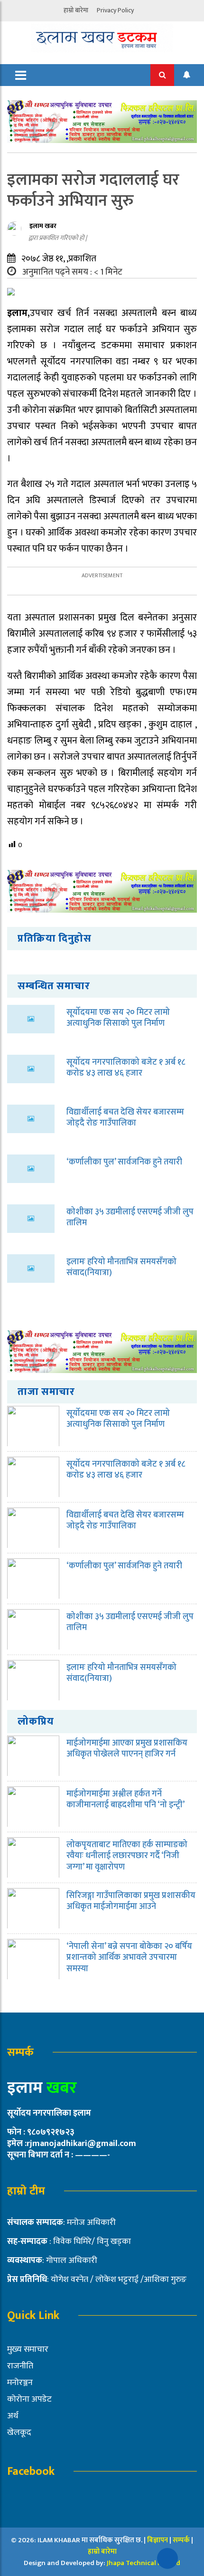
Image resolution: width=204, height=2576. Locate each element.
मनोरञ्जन (20, 2383)
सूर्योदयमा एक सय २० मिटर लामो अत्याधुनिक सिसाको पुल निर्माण (118, 1018)
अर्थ (13, 2416)
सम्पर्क (182, 2540)
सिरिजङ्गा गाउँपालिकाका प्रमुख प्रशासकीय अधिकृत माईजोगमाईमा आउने (131, 1901)
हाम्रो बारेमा (76, 10)
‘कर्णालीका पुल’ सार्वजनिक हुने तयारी (124, 1162)
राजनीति (20, 2366)
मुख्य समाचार (28, 2349)
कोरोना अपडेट (29, 2399)
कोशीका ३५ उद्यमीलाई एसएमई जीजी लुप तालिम (130, 1217)
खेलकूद (19, 2433)
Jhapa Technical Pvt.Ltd (144, 2563)
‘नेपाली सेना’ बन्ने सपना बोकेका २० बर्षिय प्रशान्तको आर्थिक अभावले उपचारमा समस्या (129, 1958)
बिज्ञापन (158, 2540)
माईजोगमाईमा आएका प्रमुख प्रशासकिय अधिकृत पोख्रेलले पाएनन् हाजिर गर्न (127, 1749)
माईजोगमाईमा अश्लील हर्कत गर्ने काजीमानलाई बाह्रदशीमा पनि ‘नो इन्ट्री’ (125, 1799)
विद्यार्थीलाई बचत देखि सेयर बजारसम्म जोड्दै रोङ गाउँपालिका (125, 1118)
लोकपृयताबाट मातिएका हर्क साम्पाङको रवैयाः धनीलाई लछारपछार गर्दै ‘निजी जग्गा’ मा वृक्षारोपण (127, 1856)
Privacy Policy (115, 10)
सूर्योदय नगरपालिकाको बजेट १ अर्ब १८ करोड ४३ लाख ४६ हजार (126, 1068)
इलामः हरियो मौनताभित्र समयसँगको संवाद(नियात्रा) (121, 1267)
